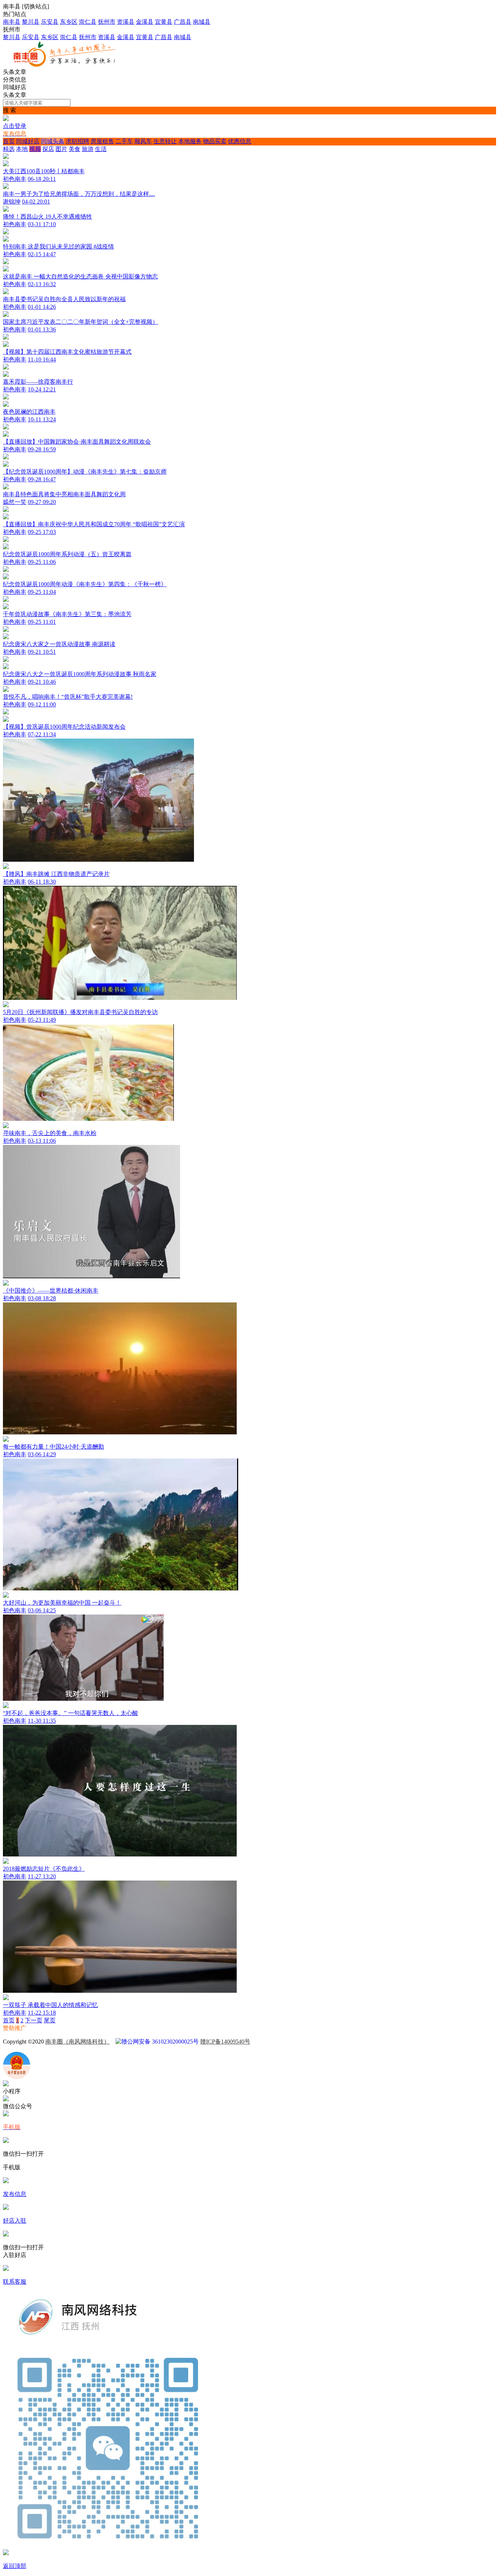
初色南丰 (15, 179)
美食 (75, 149)
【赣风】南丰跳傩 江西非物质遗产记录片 (56, 874)
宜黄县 (164, 22)
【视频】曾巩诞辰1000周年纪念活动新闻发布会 (64, 727)
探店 (48, 149)
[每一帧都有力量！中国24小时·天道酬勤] (249, 1436)
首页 (9, 141)
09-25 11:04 (42, 592)
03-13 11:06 (42, 1141)
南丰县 (12, 22)
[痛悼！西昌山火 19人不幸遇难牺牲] (6, 210)
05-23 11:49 (42, 1020)
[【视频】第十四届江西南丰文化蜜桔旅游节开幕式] (249, 341)
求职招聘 (77, 141)
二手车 (124, 141)
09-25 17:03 (42, 532)
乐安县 (50, 22)
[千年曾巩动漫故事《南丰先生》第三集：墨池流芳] (249, 604)
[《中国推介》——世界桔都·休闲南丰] (249, 1280)
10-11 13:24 (42, 419)
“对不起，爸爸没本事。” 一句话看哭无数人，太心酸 (71, 1713)
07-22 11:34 (42, 734)
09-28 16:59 (42, 449)
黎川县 (31, 22)
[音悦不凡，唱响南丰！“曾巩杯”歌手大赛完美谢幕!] (6, 690)
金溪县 (145, 22)
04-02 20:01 (36, 202)
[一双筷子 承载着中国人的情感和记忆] (249, 1995)
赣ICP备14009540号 (225, 2042)
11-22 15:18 (42, 2013)
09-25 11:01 (42, 622)
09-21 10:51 (42, 652)
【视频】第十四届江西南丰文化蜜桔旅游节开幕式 (67, 352)
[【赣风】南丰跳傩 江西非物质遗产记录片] (249, 864)
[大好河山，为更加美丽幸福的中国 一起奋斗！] (249, 1592)
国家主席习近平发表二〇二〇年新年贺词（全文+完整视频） (81, 322)
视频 (35, 149)
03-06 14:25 (42, 1610)
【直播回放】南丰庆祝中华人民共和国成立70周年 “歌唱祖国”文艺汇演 (94, 524)
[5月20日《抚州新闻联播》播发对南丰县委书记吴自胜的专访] (249, 1002)
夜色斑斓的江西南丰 (29, 412)
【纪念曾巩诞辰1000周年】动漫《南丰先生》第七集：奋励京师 (85, 472)
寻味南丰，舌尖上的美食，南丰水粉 (50, 1133)
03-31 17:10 (42, 224)
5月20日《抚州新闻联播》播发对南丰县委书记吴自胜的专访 (80, 1012)
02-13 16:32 (42, 284)
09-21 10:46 (42, 682)
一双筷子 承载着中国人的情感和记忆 (50, 2005)
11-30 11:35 (42, 1721)
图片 (61, 149)
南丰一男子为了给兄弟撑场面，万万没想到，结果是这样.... (79, 194)
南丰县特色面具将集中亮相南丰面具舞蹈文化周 (64, 494)
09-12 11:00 (42, 704)
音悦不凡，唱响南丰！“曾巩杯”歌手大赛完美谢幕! (68, 697)
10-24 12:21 (42, 389)
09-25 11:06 (42, 562)
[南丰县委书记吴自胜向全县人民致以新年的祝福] (6, 292)
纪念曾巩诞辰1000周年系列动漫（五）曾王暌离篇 (67, 554)
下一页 (34, 2020)
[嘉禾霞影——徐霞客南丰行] (249, 371)
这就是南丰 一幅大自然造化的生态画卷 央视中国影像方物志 (80, 276)
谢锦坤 (12, 202)
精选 (9, 149)
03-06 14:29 (42, 1454)
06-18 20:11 (42, 179)
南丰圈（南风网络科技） (77, 2042)
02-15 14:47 (42, 254)
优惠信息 (240, 141)
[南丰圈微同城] (68, 65)
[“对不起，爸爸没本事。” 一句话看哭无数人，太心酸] (249, 1703)
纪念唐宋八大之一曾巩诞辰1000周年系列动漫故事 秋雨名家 (80, 674)
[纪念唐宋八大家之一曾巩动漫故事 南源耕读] (249, 634)
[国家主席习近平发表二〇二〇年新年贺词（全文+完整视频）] (6, 315)
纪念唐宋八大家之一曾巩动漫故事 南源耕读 (59, 644)
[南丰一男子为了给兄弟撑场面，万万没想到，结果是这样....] (6, 187)
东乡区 (69, 22)
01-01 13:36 (42, 329)
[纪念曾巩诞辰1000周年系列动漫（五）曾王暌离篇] (249, 544)
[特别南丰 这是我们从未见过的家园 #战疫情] (249, 236)
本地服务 (190, 141)
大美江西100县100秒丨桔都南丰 (44, 171)
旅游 (88, 149)
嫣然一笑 (15, 502)
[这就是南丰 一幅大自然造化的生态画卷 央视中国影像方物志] (249, 266)
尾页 (50, 2020)
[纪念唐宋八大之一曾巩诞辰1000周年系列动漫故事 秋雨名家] (249, 664)
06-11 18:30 (42, 882)
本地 (22, 149)
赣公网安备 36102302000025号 (160, 2042)
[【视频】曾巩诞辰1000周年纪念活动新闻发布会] (249, 716)
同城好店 (28, 141)
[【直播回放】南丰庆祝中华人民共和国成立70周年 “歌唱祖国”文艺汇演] (249, 514)
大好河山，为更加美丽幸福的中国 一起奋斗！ (62, 1603)
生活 (101, 149)
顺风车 (143, 141)
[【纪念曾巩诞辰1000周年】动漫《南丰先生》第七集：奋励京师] (249, 461)
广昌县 (183, 22)
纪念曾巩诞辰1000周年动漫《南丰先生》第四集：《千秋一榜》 (85, 584)
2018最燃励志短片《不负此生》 (44, 1869)
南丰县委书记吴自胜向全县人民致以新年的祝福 (64, 299)
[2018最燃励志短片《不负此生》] (249, 1858)
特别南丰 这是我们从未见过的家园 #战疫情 (58, 246)
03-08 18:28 (42, 1298)
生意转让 (165, 141)
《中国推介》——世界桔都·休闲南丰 (51, 1291)
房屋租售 (102, 141)
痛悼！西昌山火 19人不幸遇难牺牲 (47, 217)
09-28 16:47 (42, 479)
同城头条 (53, 141)
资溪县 (126, 22)
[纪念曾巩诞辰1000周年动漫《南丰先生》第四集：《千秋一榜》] (249, 574)
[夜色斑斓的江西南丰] (249, 401)
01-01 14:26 (42, 307)
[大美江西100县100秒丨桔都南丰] (249, 161)
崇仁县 (88, 22)
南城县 (202, 22)
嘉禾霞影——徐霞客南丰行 (38, 382)
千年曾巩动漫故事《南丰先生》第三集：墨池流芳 (67, 614)
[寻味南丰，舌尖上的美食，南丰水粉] (249, 1123)
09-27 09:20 (42, 502)
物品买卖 (215, 141)
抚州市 (107, 22)
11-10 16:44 (42, 359)
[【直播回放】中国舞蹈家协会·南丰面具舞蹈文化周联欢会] (249, 431)
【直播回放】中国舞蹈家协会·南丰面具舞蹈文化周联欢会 (77, 442)
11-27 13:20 (42, 1876)
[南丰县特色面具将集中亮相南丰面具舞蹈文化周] (6, 487)
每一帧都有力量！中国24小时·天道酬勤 (54, 1447)
